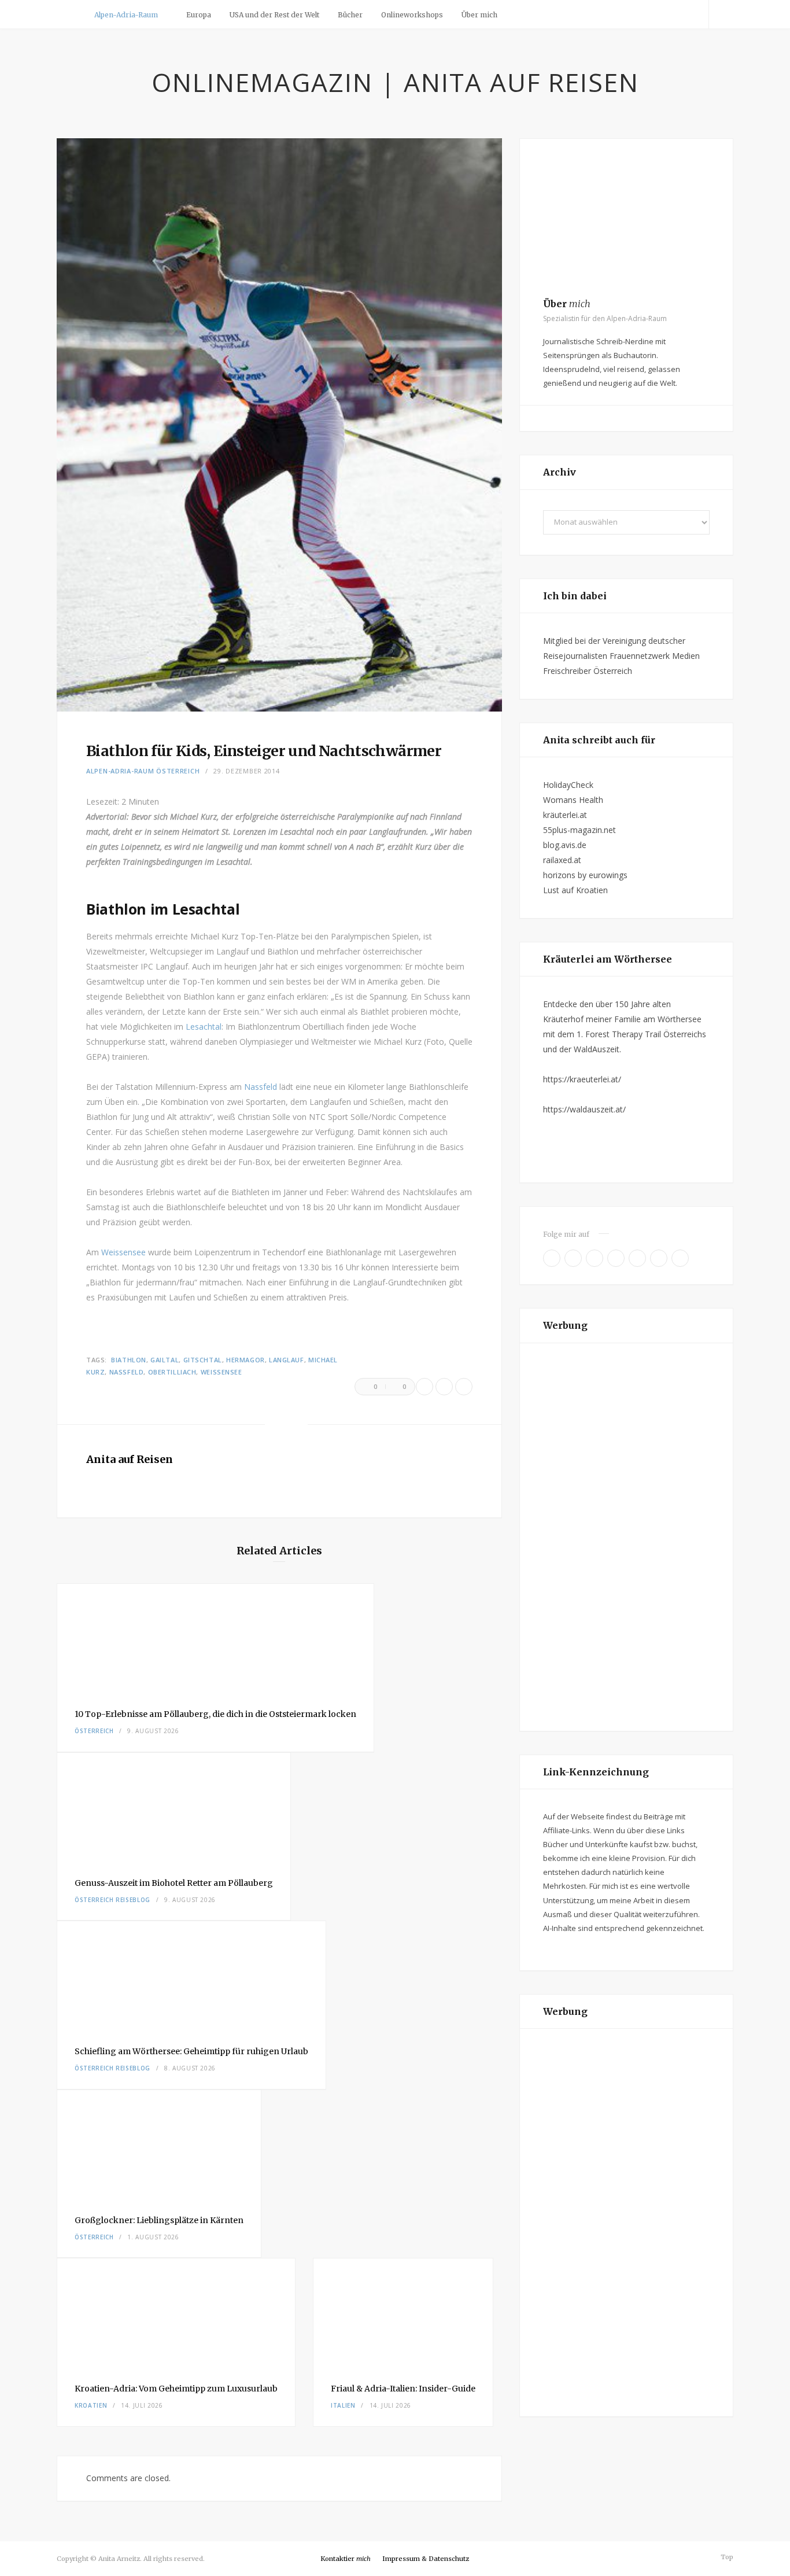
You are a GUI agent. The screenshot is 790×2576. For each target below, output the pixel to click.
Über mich (479, 15)
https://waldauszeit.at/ (584, 1109)
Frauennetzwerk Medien (655, 656)
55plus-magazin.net (579, 830)
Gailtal (165, 1360)
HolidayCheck (568, 785)
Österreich (178, 771)
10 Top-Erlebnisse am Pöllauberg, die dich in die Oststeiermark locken (215, 1714)
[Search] (721, 14)
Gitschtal (203, 1360)
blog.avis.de (565, 845)
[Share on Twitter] (444, 1387)
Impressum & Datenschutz (426, 2559)
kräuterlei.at (565, 815)
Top (726, 2557)
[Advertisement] (626, 1537)
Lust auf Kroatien (575, 890)
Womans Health (573, 800)
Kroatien (91, 2405)
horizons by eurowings (585, 875)
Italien (343, 2405)
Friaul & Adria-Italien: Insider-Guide (403, 2389)
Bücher (350, 15)
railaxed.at (562, 860)
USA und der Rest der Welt (274, 15)
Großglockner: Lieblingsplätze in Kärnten (159, 2220)
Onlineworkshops (412, 15)
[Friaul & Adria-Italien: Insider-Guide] (403, 2312)
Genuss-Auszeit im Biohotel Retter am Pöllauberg (174, 1883)
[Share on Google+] (464, 1387)
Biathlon (128, 1360)
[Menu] (70, 14)
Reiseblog (133, 1900)
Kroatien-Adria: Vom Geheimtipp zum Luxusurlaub (176, 2389)
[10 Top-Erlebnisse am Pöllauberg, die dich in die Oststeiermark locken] (215, 1638)
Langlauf (286, 1360)
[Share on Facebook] (424, 1387)
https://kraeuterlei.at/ (582, 1079)
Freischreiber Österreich (588, 671)
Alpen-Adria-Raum (126, 15)
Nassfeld (262, 1087)
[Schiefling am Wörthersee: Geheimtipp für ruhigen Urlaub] (191, 1975)
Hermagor (245, 1360)
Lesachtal (204, 1027)
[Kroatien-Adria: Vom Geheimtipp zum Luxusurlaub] (176, 2312)
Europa (199, 15)
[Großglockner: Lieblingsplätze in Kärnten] (159, 2144)
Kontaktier (346, 2559)
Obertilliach (172, 1372)
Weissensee (125, 1252)
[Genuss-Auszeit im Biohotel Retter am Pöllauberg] (174, 1807)
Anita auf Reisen (130, 1459)
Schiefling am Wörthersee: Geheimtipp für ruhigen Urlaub (191, 2051)
